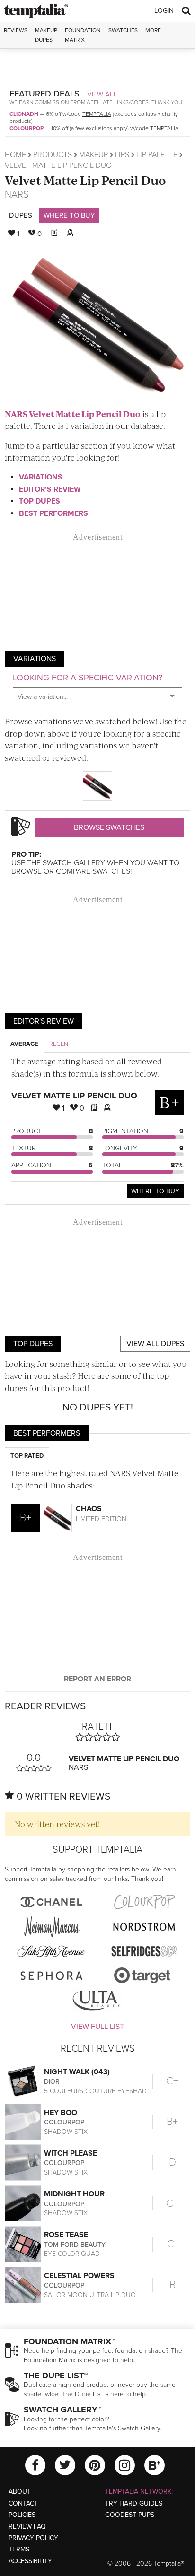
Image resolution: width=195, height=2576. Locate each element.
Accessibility (30, 2561)
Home (15, 155)
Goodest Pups (130, 2515)
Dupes (21, 215)
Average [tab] (24, 1044)
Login (164, 11)
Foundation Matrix (83, 35)
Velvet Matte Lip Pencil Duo (85, 180)
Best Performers (53, 513)
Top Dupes (40, 501)
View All (102, 94)
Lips (122, 155)
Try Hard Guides (134, 2503)
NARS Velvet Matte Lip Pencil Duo (73, 414)
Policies (22, 2515)
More (153, 30)
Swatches (123, 30)
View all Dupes (155, 1344)
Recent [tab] (60, 1044)
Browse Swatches (109, 827)
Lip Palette (157, 155)
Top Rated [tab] (27, 1456)
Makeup (93, 155)
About (20, 2492)
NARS (17, 195)
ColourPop (27, 128)
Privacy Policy (33, 2538)
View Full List (97, 2027)
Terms (19, 2549)
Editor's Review (50, 489)
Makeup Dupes (46, 35)
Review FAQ (27, 2527)
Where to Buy (69, 215)
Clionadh (24, 114)
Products (53, 155)
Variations (41, 477)
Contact (23, 2503)
